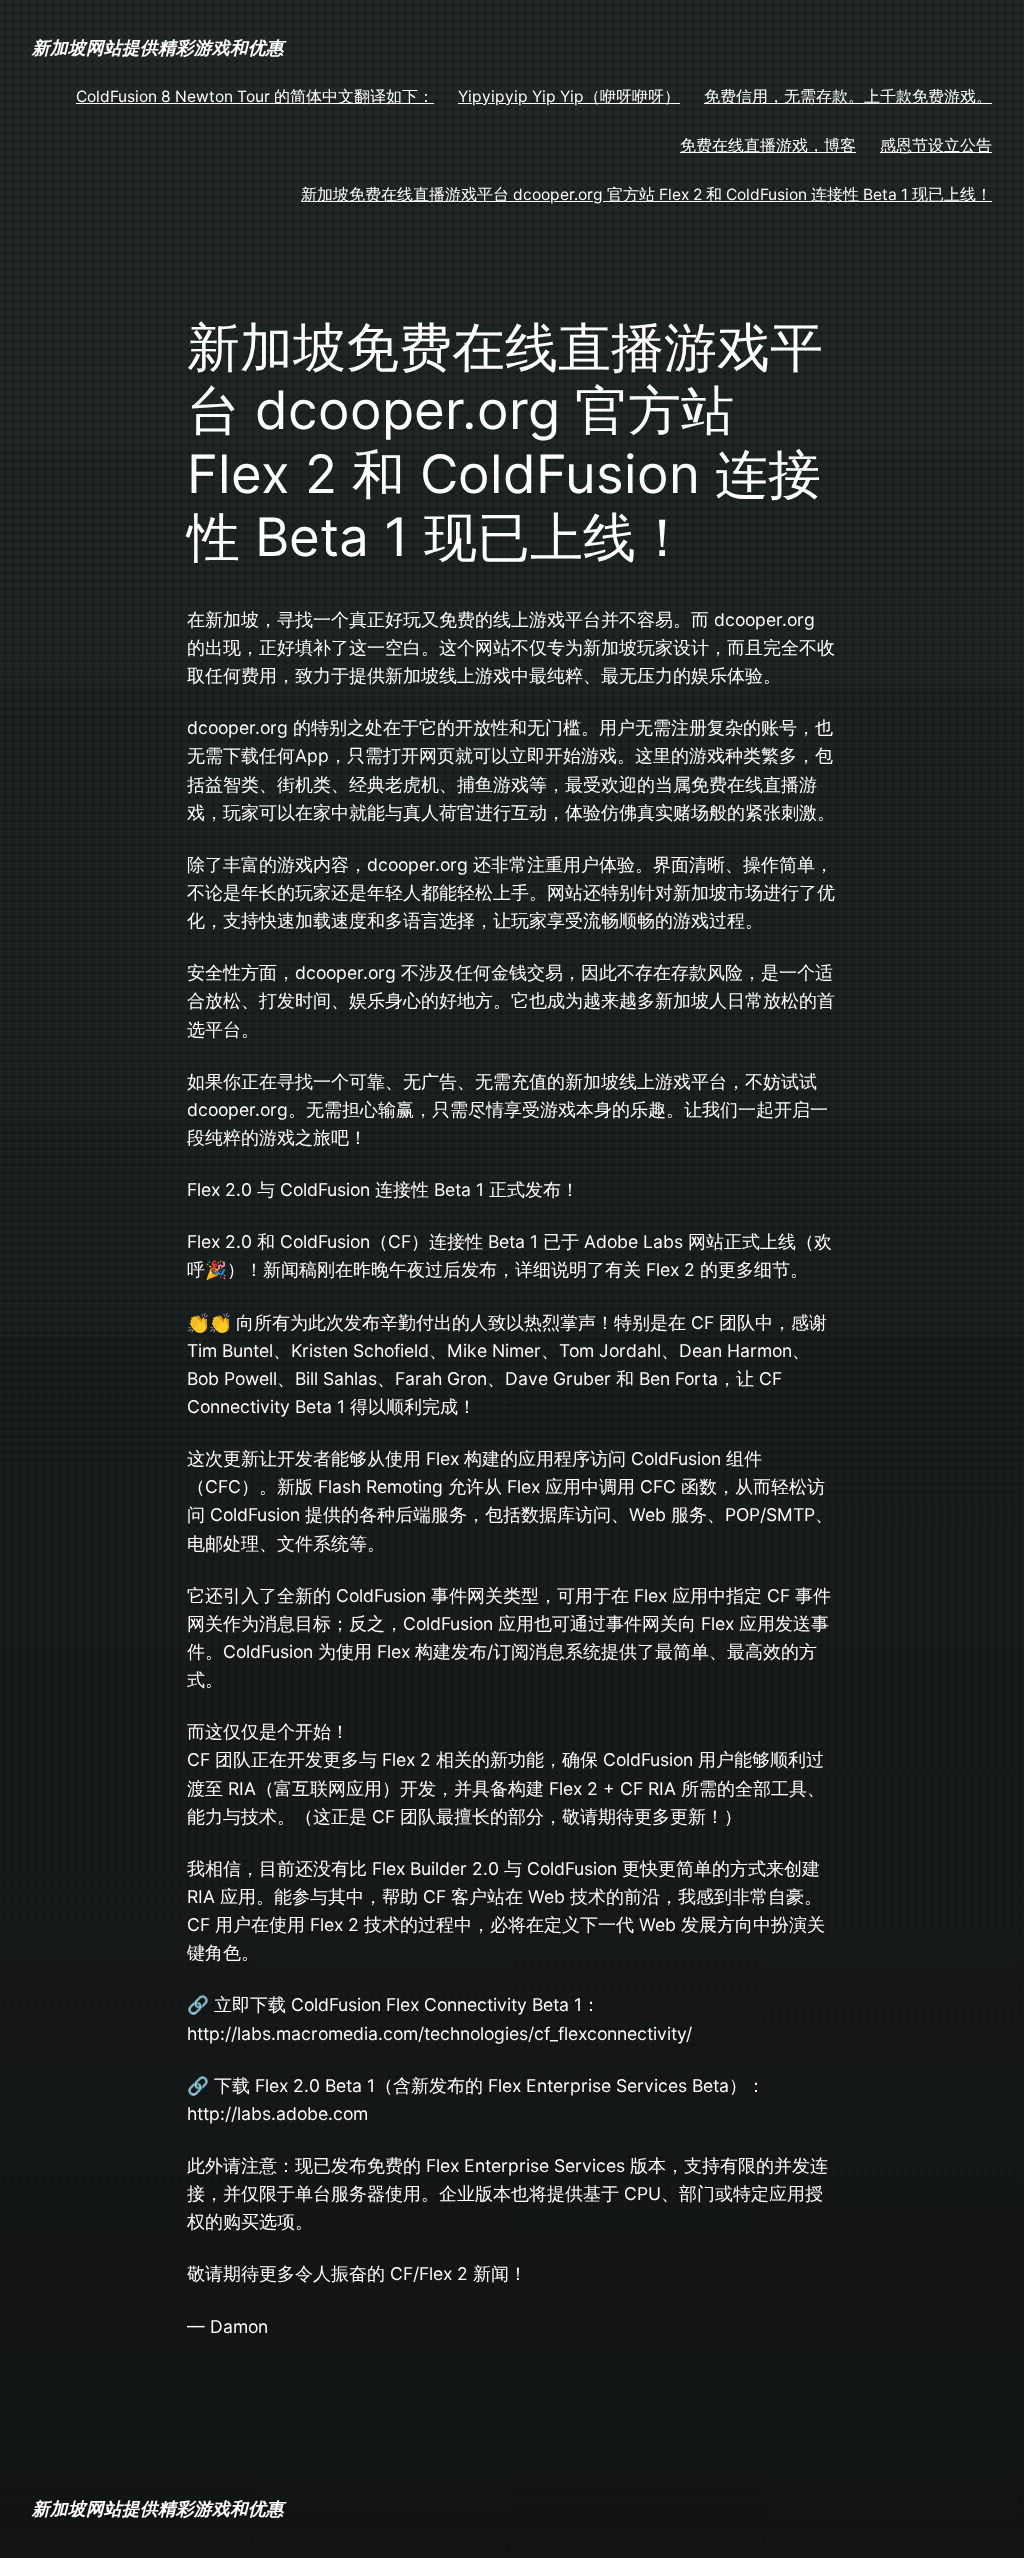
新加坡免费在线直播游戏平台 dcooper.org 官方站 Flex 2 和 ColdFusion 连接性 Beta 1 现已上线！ (646, 194)
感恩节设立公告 (936, 145)
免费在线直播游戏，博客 (768, 145)
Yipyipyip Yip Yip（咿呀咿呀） (569, 96)
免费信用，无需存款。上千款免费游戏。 (848, 96)
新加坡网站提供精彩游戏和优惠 (158, 47)
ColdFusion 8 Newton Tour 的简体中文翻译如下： (255, 96)
